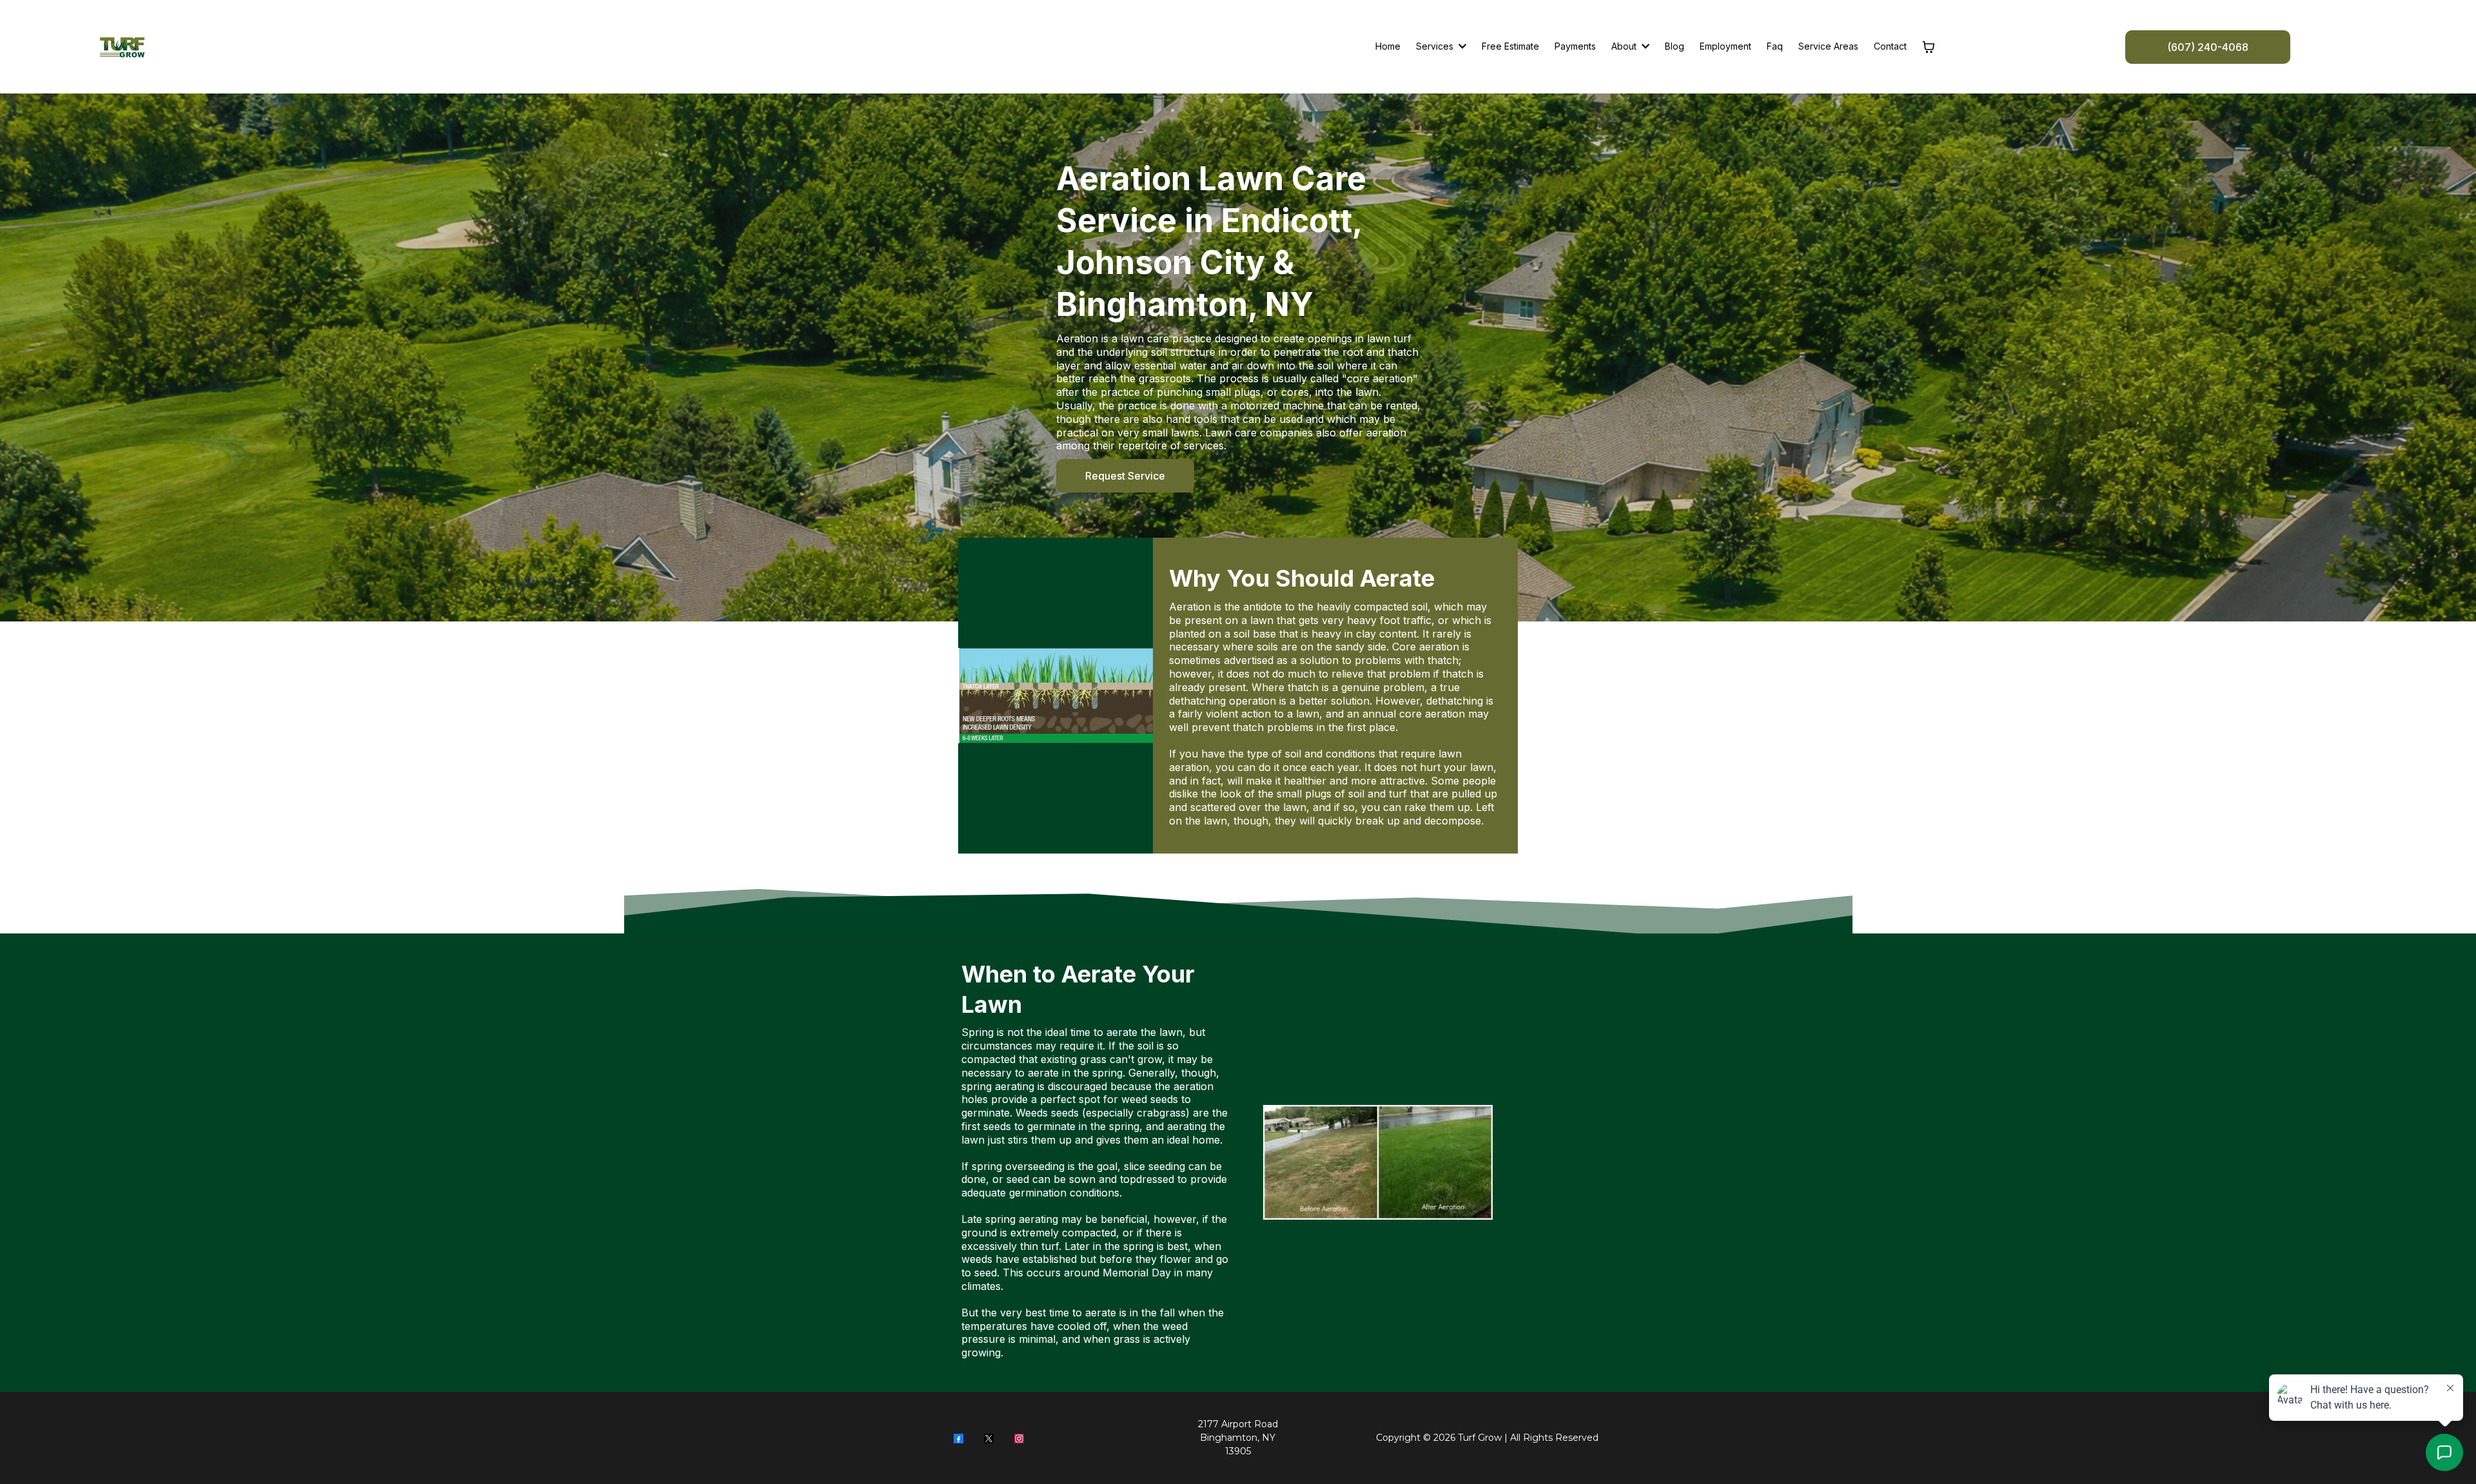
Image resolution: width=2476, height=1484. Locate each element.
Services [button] (1436, 46)
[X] (989, 1438)
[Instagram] (1019, 1438)
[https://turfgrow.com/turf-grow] (123, 47)
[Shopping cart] (1929, 47)
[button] (1644, 46)
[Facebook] (958, 1438)
